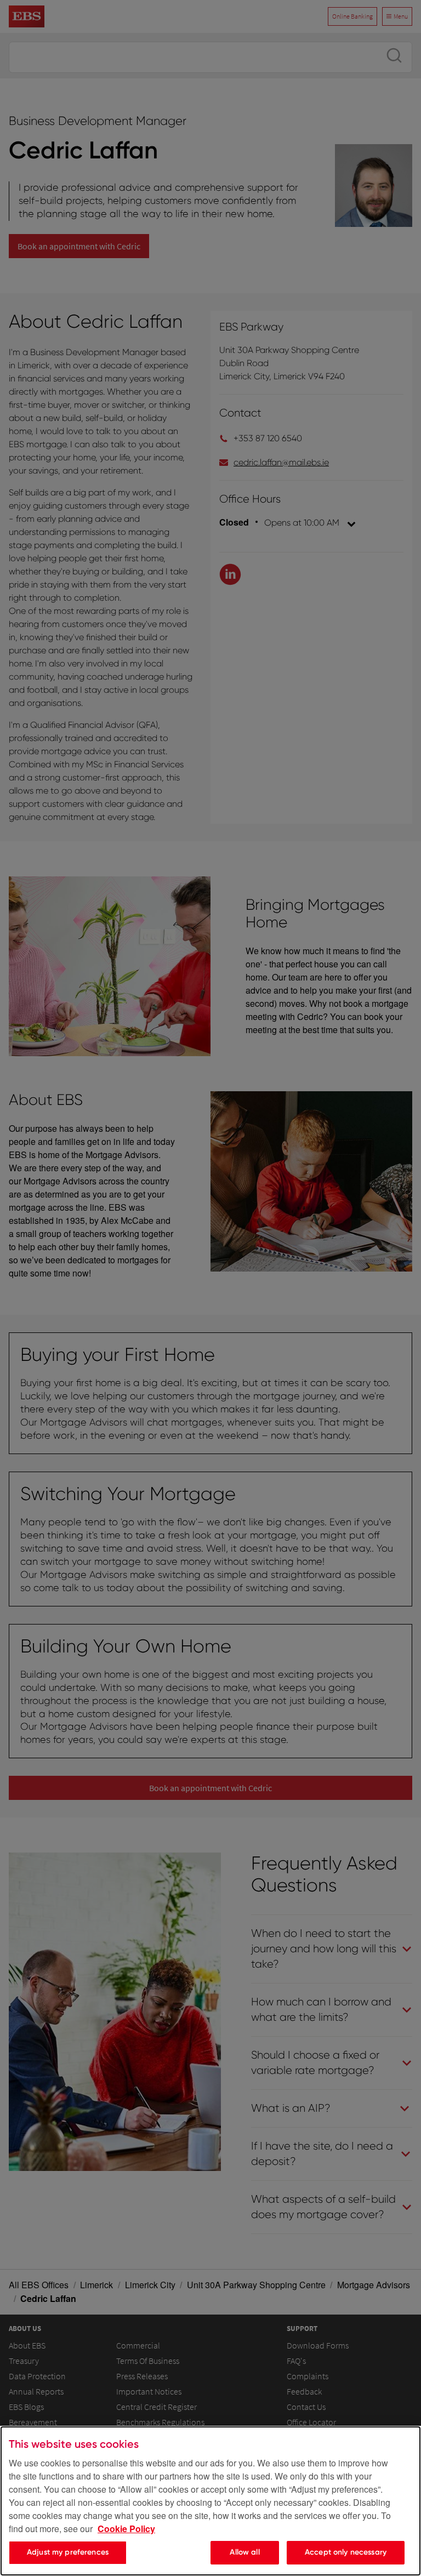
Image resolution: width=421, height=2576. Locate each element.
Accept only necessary (346, 2552)
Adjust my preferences (68, 2552)
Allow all (244, 2552)
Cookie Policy (126, 2529)
